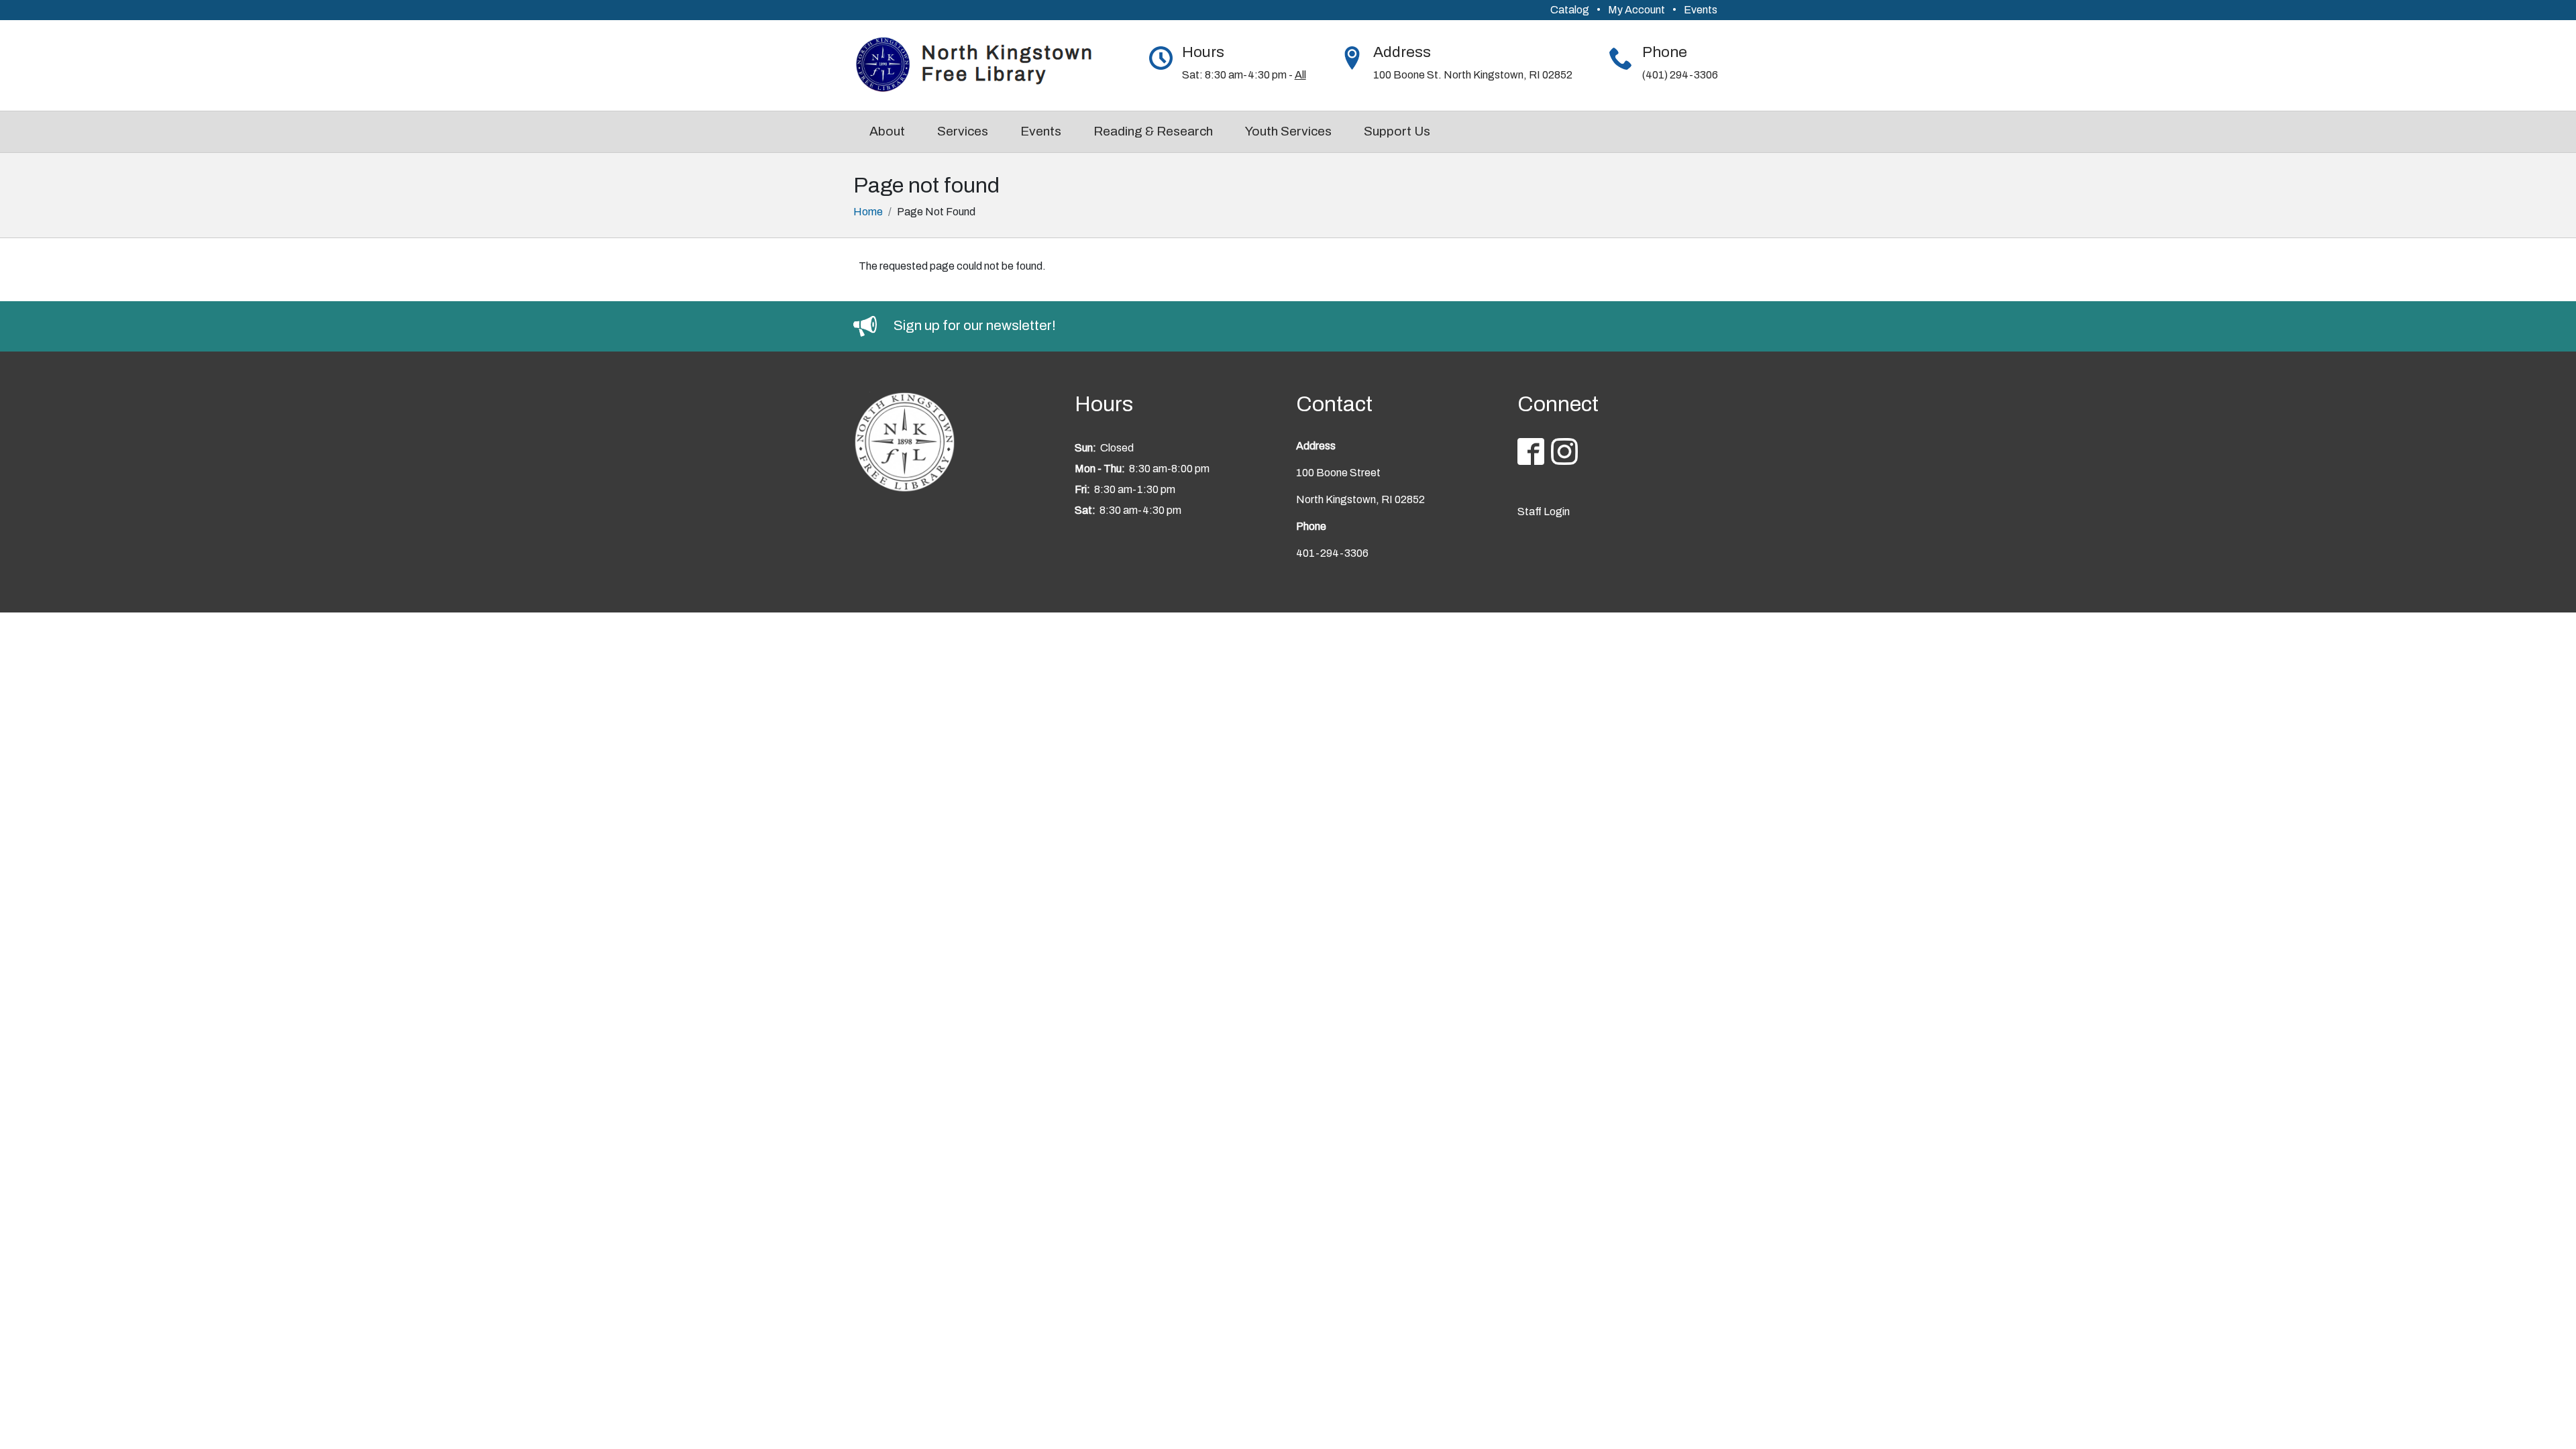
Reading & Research (1153, 131)
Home (868, 212)
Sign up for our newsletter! (975, 325)
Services (963, 131)
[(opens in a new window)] (873, 325)
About (887, 131)
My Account (1636, 10)
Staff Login (1544, 512)
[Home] (982, 65)
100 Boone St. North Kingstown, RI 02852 (1473, 75)
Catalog (1570, 10)
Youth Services (1288, 131)
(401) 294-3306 (1680, 75)
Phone (1665, 52)
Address (1402, 52)
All (1300, 75)
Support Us (1397, 131)
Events (1701, 10)
